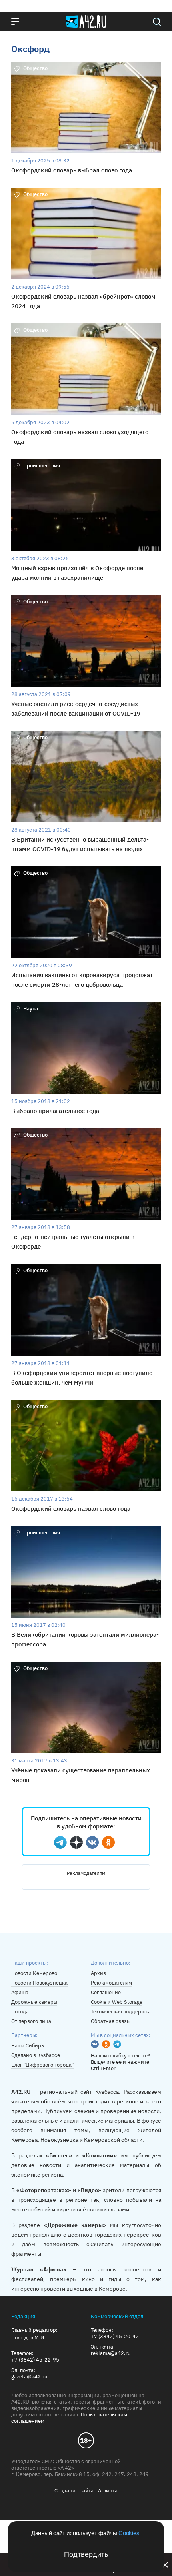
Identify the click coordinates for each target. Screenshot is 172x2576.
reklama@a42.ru (111, 2353)
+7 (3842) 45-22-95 (35, 2360)
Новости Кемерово (34, 1973)
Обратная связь (110, 2021)
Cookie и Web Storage (117, 2002)
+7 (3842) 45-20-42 (115, 2337)
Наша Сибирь (28, 2046)
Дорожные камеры (34, 2002)
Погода (20, 2012)
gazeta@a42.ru (29, 2377)
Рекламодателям (86, 1873)
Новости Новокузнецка (39, 1983)
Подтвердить (86, 2554)
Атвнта (108, 2491)
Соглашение (106, 1992)
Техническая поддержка (121, 2012)
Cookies (129, 2533)
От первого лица (31, 2021)
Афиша (20, 1992)
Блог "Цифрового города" (42, 2065)
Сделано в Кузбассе (36, 2055)
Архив (98, 1973)
